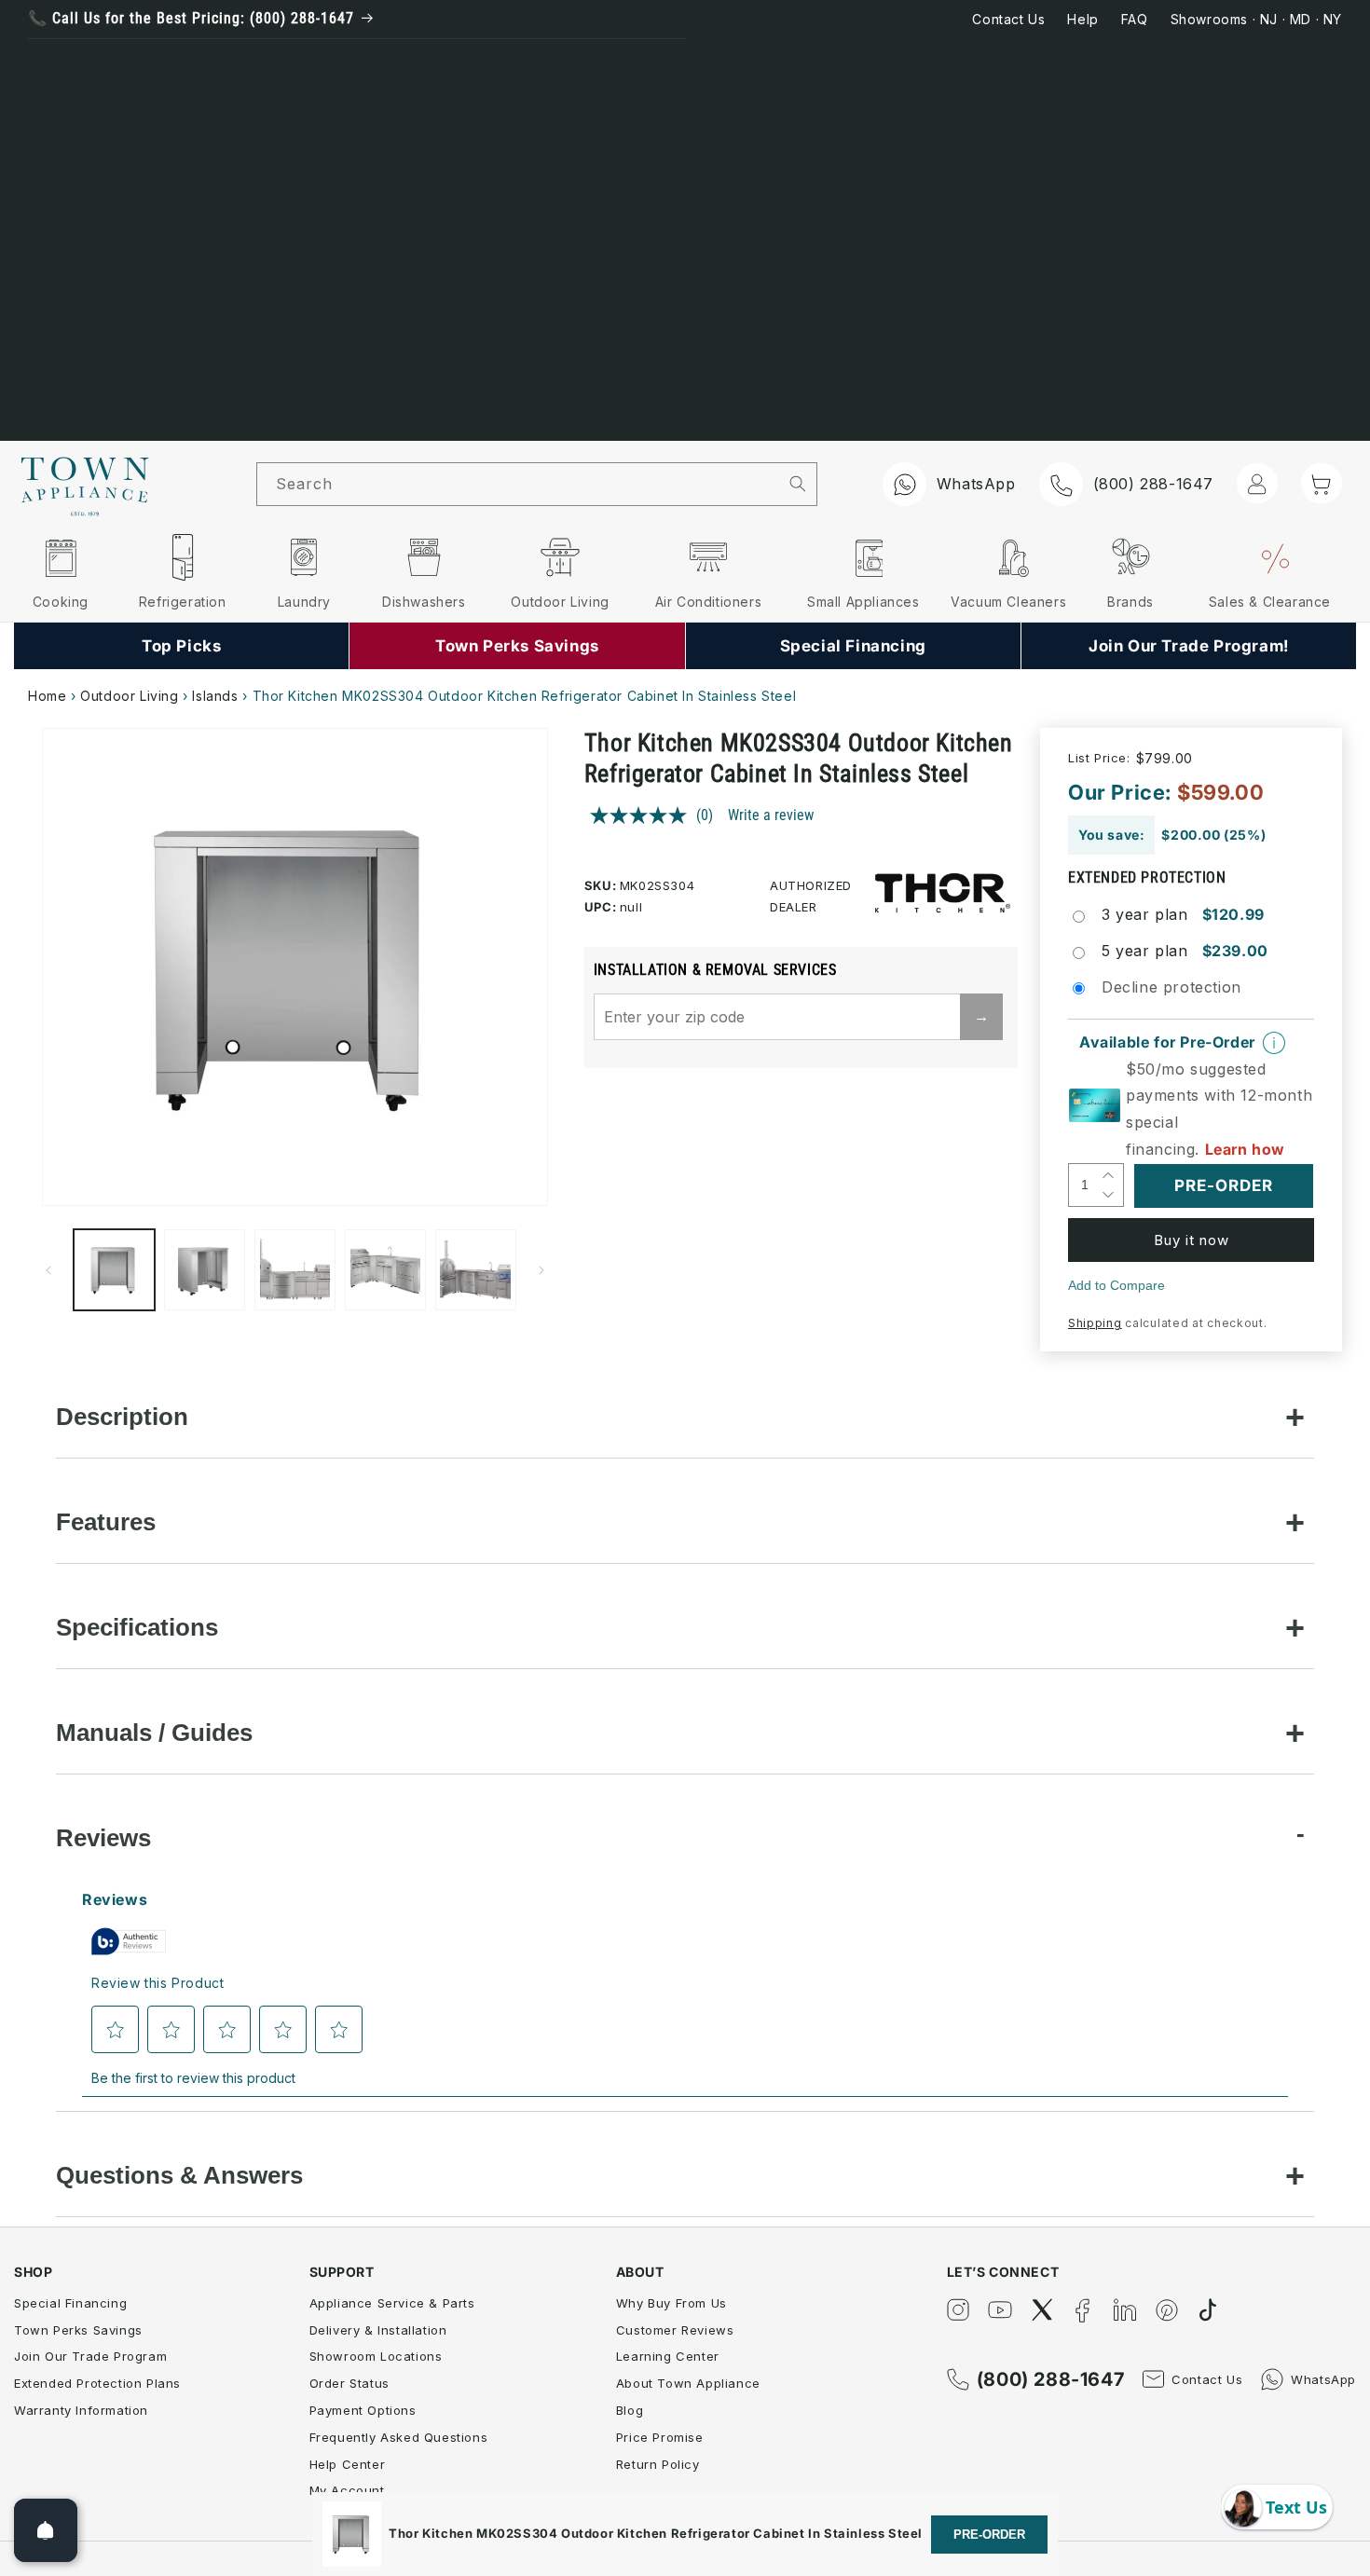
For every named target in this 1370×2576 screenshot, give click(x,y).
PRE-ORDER (989, 2535)
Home (47, 696)
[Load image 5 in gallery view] (476, 1270)
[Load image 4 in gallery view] (385, 1270)
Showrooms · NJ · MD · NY (1256, 19)
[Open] (46, 2530)
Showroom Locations (376, 2356)
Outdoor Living (129, 696)
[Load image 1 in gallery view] (114, 1270)
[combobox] (518, 484)
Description (122, 1417)
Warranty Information (81, 2410)
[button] (1322, 483)
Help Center (348, 2464)
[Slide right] (541, 1270)
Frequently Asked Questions (399, 2437)
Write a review (771, 815)
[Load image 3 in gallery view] (295, 1270)
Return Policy (658, 2464)
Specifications (137, 1627)
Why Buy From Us (671, 2303)
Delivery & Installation (378, 2330)
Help (1082, 19)
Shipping (1095, 1323)
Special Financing (70, 2303)
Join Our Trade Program (90, 2356)
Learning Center (668, 2356)
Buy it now (1192, 1240)
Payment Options (363, 2410)
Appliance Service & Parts (392, 2303)
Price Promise (660, 2437)
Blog (630, 2410)
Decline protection (1171, 987)
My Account (347, 2490)
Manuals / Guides (154, 1733)
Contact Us (1008, 19)
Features (106, 1522)
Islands (215, 696)
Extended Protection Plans (97, 2383)
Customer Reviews (675, 2330)
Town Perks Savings (78, 2330)
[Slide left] (48, 1270)
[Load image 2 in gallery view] (205, 1270)
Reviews (103, 1838)
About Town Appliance (688, 2383)
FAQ (1135, 19)
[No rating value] (643, 815)
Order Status (349, 2383)
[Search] (797, 484)
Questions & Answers (179, 2175)
